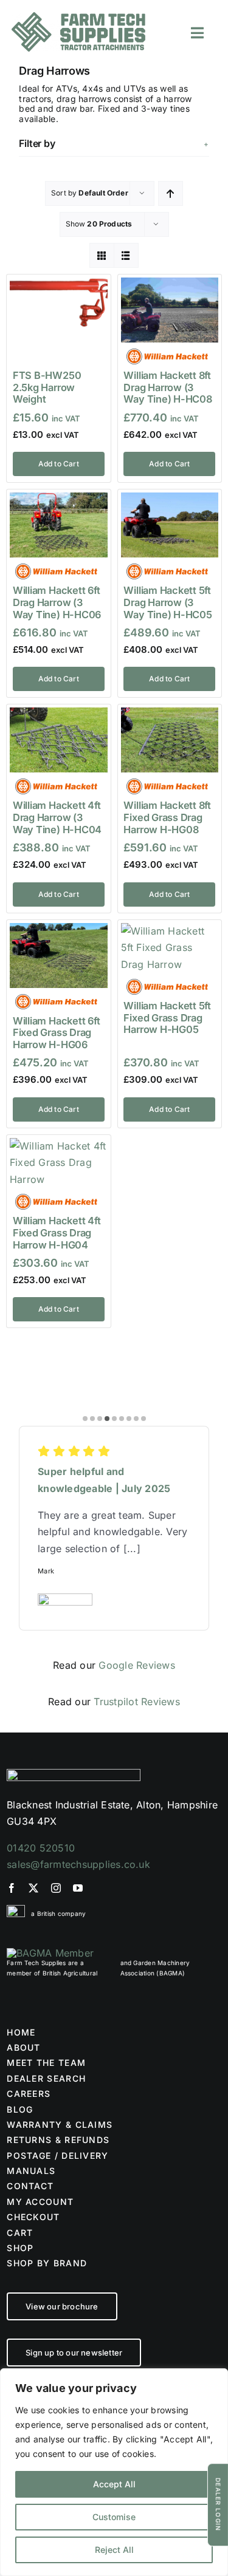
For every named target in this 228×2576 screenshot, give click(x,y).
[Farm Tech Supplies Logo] (79, 17)
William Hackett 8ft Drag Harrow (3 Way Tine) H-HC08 (168, 387)
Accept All (114, 2484)
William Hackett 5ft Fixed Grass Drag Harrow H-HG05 (167, 1017)
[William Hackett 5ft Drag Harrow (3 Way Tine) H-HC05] (170, 500)
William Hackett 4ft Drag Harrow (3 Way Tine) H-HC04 (57, 817)
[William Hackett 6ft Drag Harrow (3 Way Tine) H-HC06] (59, 500)
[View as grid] (102, 255)
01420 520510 (41, 1848)
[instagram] (56, 1888)
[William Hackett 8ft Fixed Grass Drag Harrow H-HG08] (170, 715)
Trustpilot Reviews (136, 1702)
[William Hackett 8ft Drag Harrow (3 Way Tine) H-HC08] (170, 285)
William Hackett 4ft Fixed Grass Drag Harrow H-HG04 (57, 1232)
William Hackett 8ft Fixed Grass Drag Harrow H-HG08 (167, 817)
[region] (114, 2472)
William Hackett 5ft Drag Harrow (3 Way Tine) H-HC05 (168, 602)
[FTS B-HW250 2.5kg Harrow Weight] (59, 285)
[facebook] (12, 1888)
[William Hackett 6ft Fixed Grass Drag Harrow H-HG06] (59, 931)
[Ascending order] (171, 193)
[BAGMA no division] (50, 1953)
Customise (114, 2517)
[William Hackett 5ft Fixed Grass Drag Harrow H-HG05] (170, 931)
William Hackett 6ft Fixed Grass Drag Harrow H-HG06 (56, 1033)
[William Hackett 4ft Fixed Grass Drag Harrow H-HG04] (59, 1146)
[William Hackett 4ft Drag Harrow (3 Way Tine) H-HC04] (59, 715)
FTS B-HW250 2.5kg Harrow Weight (47, 387)
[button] (114, 143)
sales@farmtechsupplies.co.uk (78, 1864)
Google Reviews (136, 1665)
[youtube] (78, 1888)
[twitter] (33, 1888)
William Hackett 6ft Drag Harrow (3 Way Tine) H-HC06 (57, 602)
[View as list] (126, 255)
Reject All (114, 2550)
